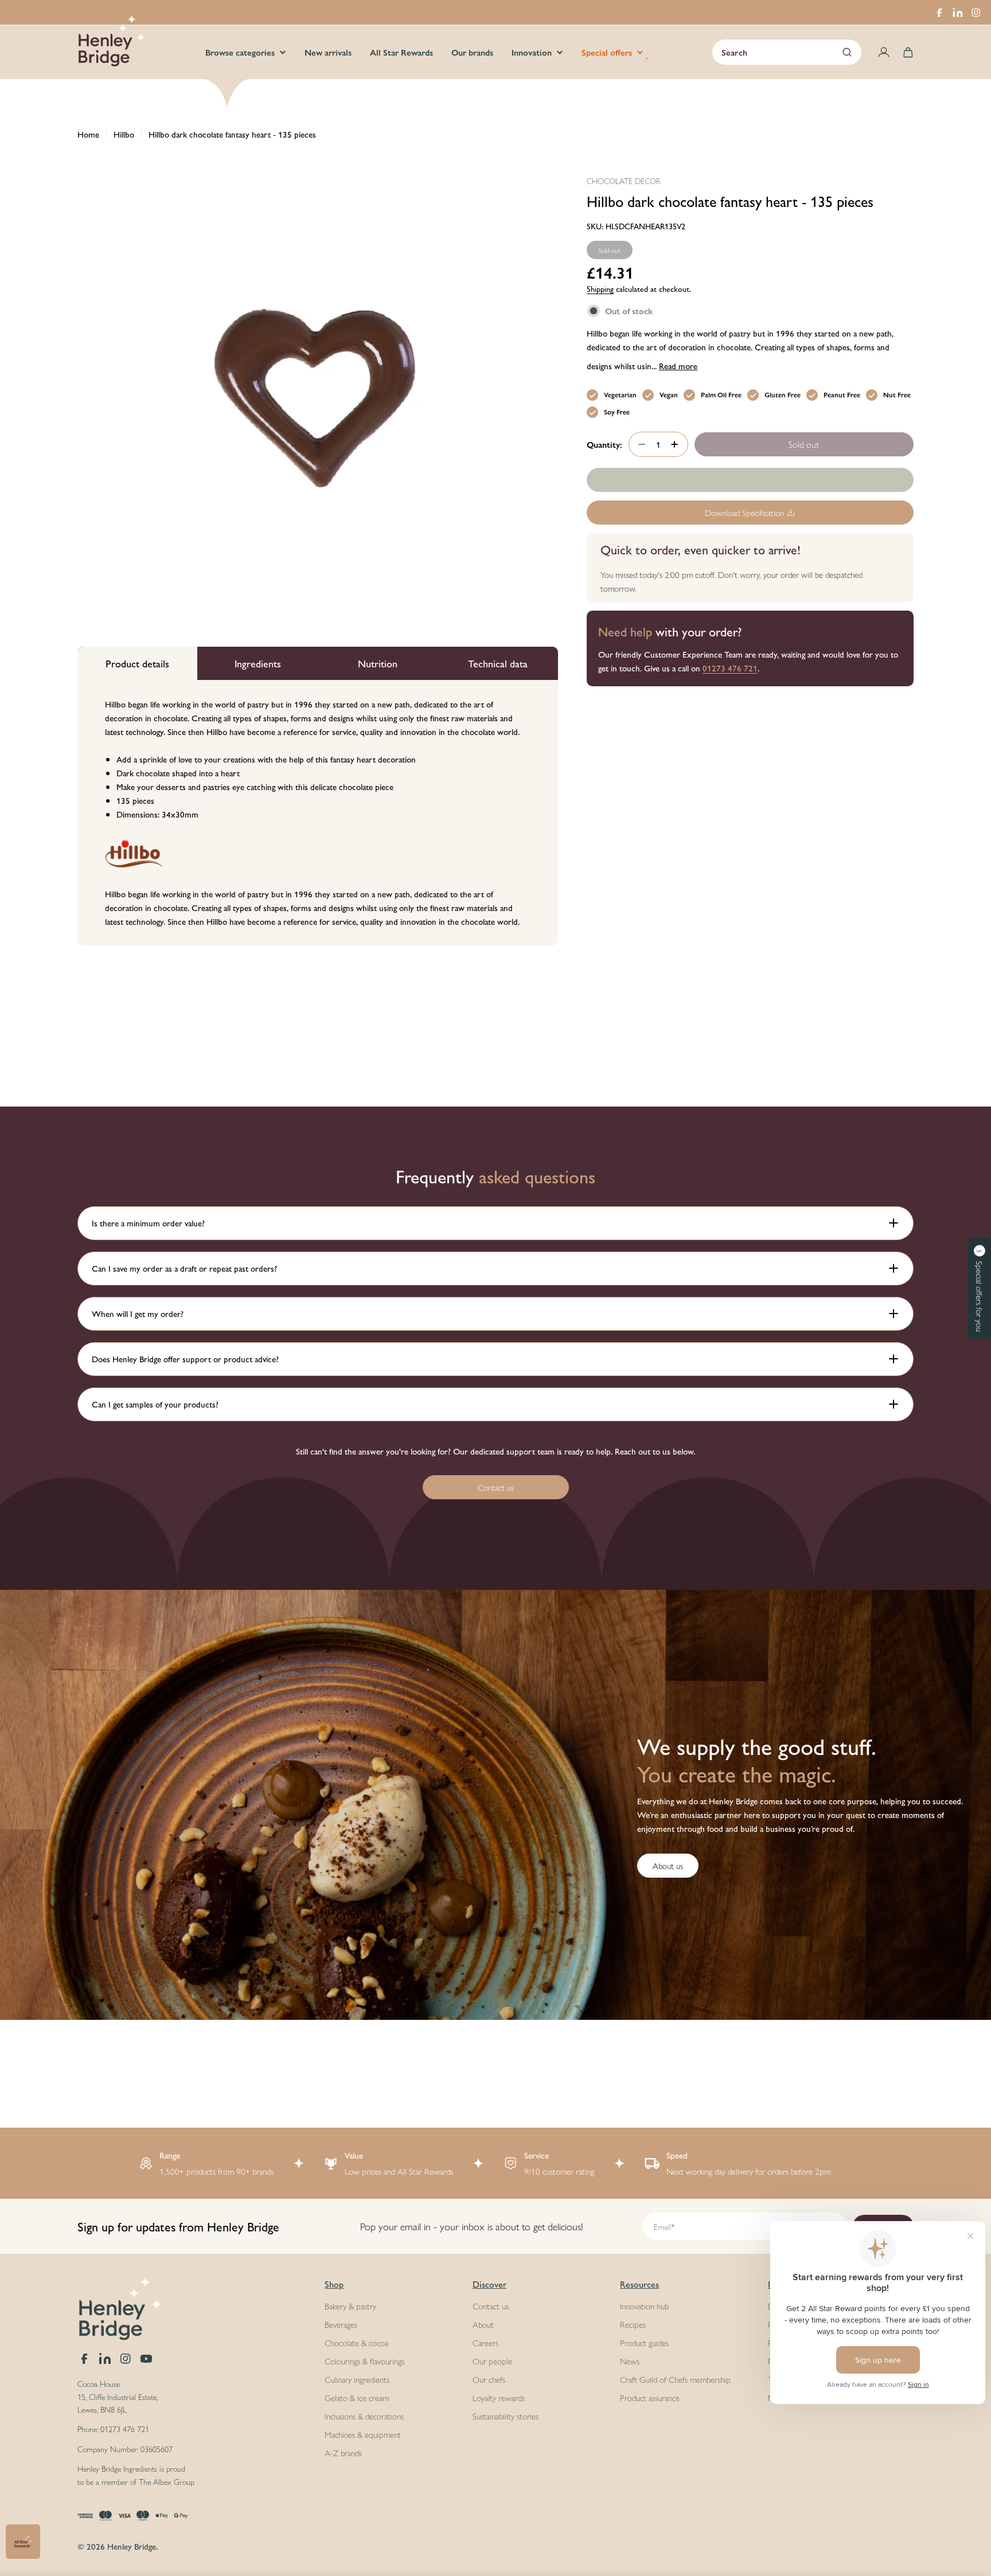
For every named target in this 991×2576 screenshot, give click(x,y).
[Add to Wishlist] (750, 480)
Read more (678, 366)
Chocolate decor (624, 181)
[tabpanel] (318, 813)
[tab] (137, 663)
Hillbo (124, 134)
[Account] (884, 52)
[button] (980, 1288)
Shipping (600, 289)
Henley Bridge (132, 2546)
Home (88, 134)
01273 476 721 (730, 668)
